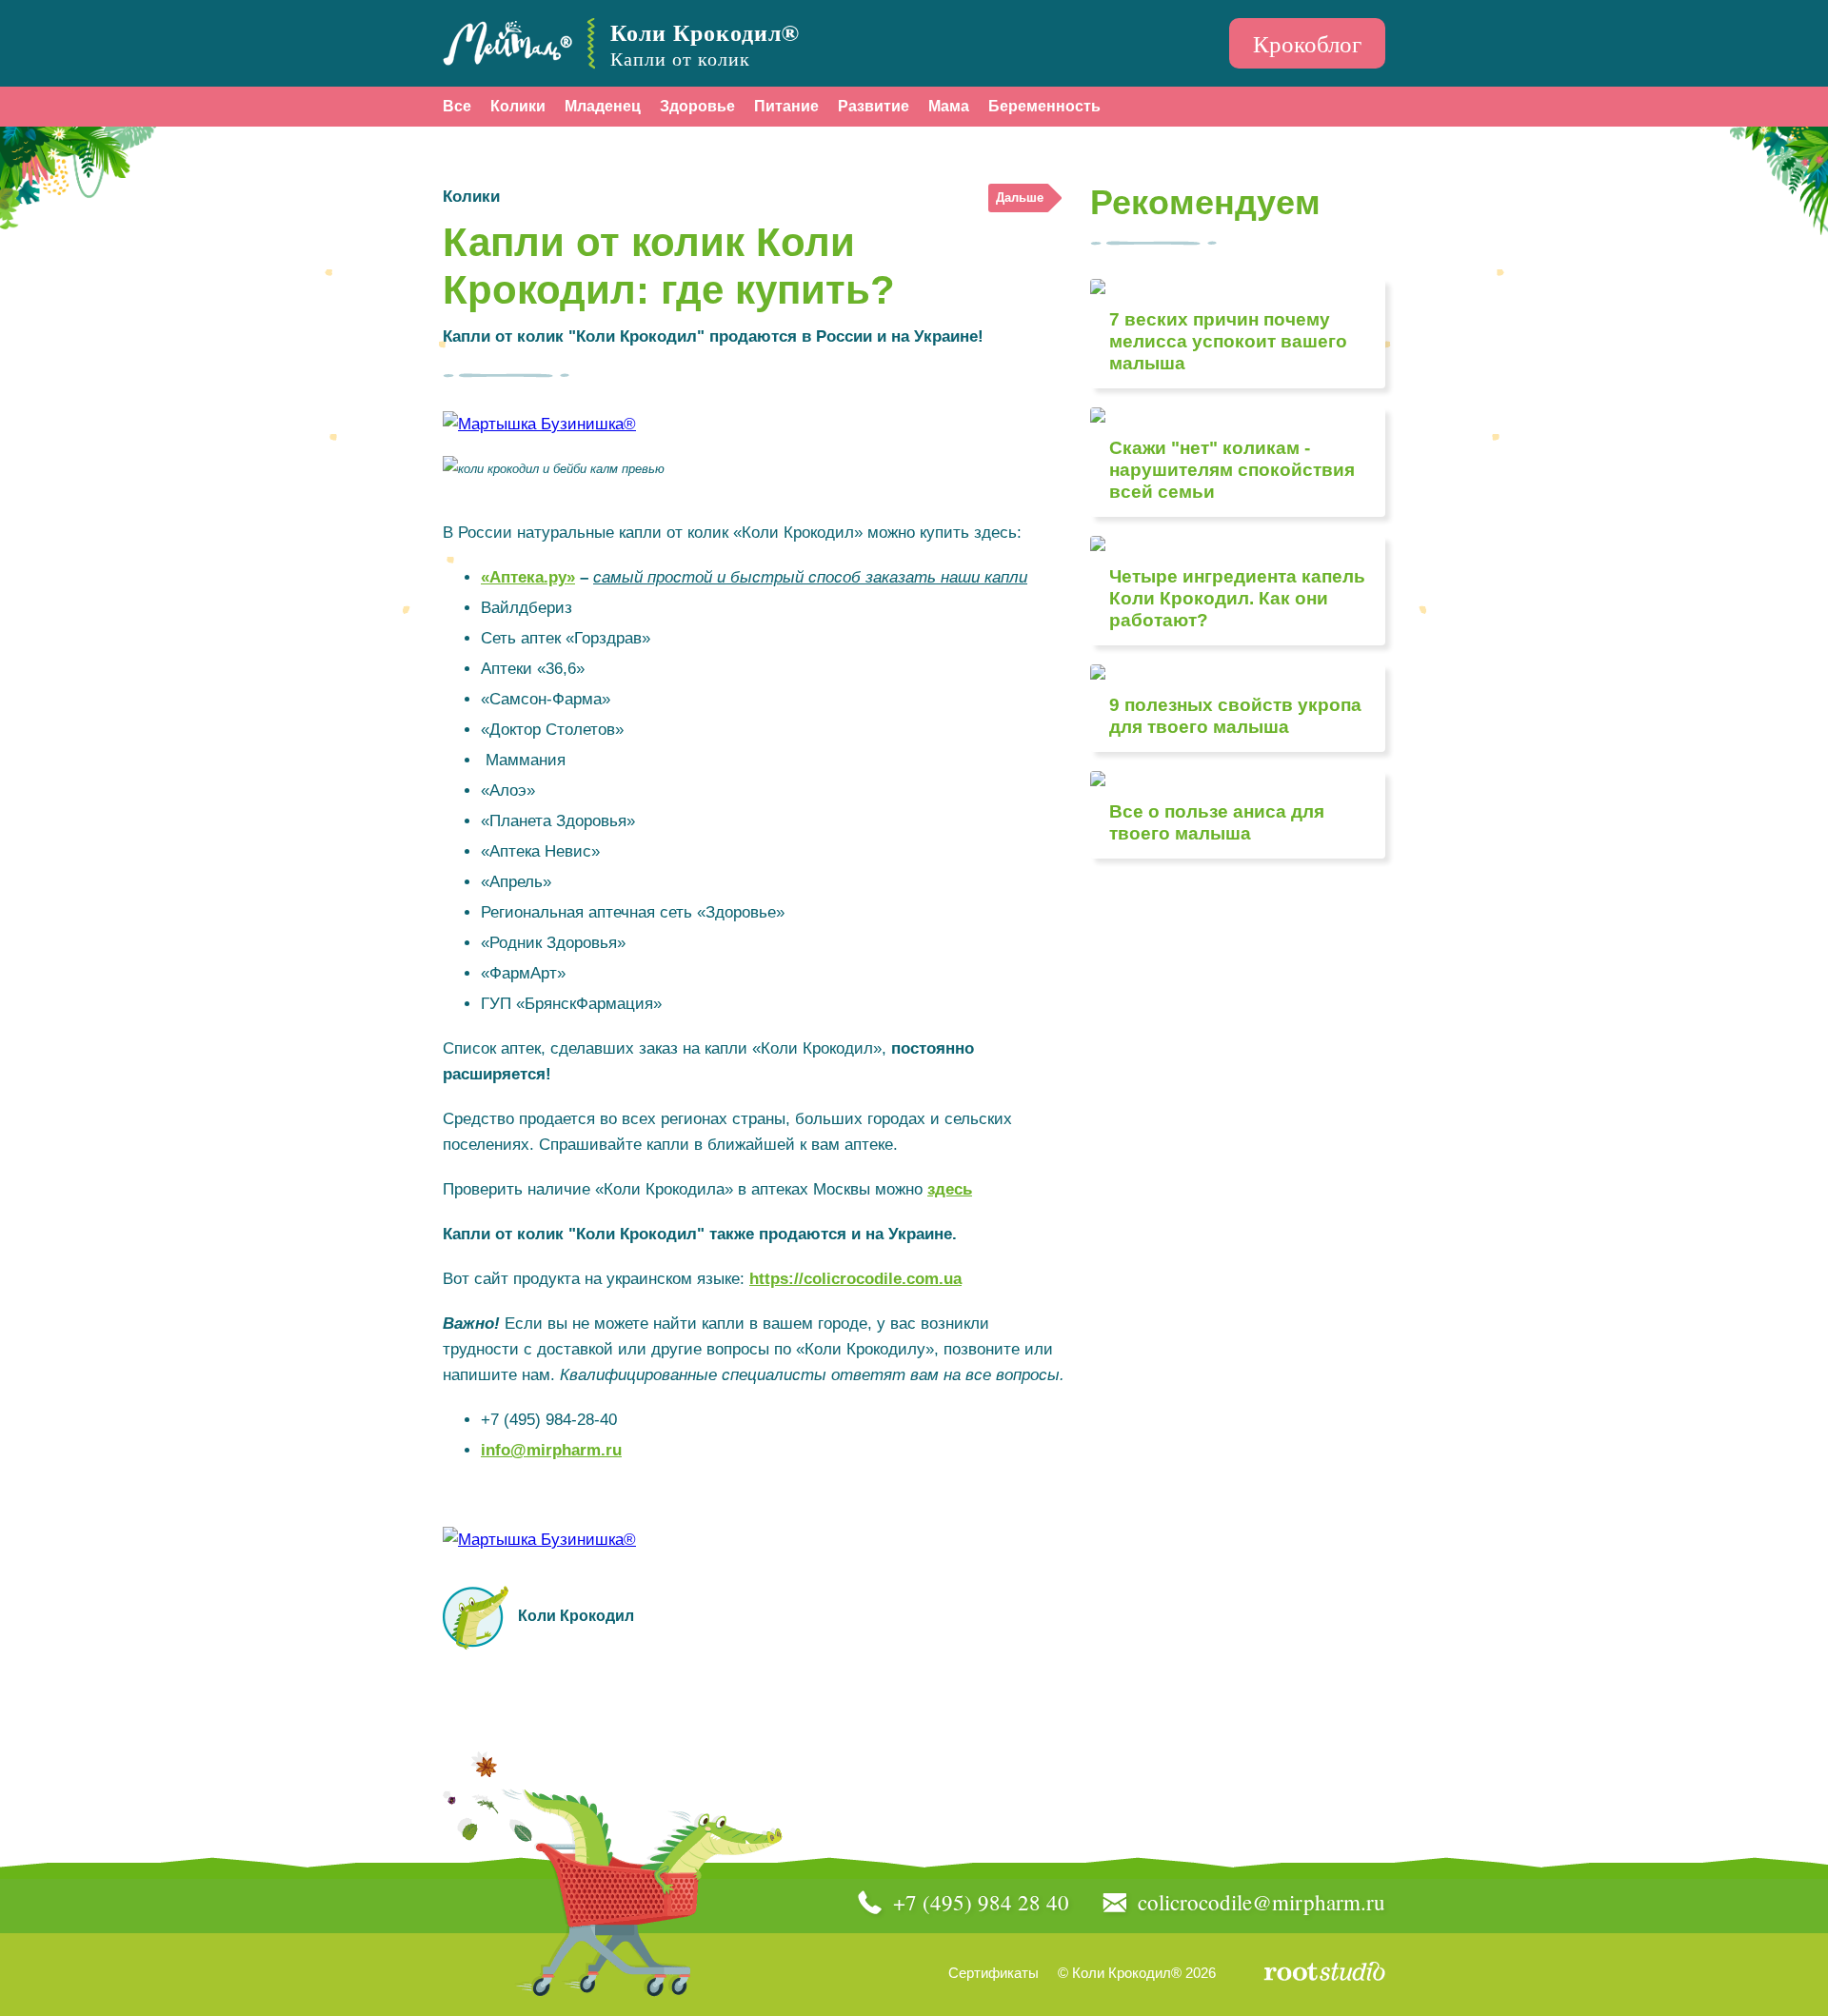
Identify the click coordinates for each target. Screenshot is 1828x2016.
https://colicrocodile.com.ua (855, 1279)
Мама (949, 106)
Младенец (603, 106)
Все (457, 106)
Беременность (1044, 106)
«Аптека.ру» (528, 577)
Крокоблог (1307, 43)
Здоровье (697, 106)
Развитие (874, 106)
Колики (518, 106)
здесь (950, 1189)
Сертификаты (993, 1973)
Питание (786, 106)
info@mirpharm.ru (551, 1450)
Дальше (1020, 198)
